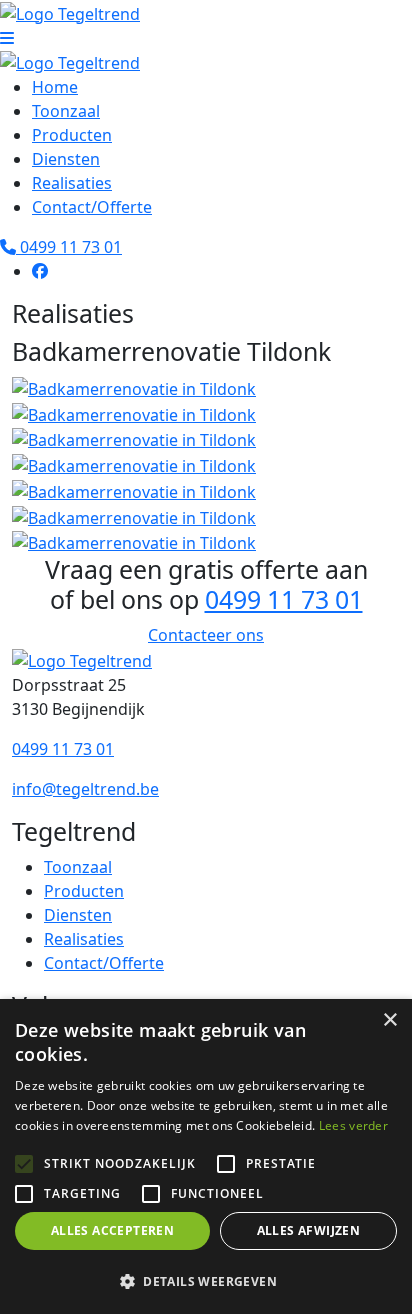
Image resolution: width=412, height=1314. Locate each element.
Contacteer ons (206, 635)
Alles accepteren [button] (112, 1230)
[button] (206, 1281)
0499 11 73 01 (69, 247)
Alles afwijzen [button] (309, 1230)
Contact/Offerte (92, 207)
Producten (72, 135)
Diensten (66, 159)
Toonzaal (66, 111)
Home (55, 87)
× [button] (389, 1020)
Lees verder (353, 1125)
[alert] (206, 1156)
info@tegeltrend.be (85, 789)
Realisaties (72, 183)
